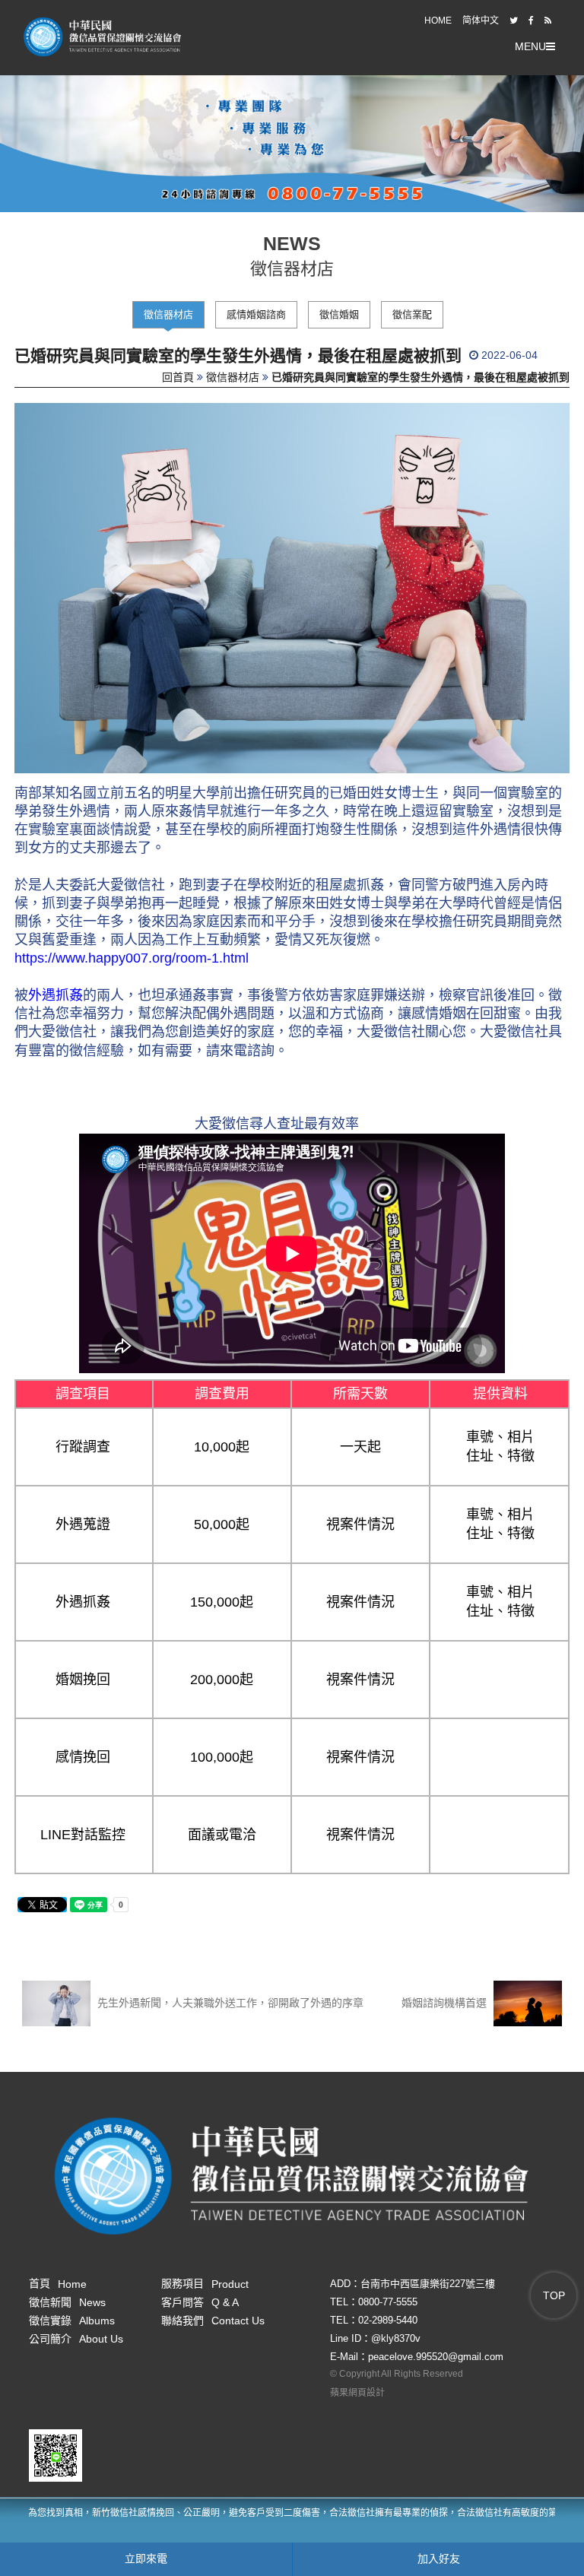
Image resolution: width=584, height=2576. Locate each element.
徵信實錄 (72, 2321)
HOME (438, 21)
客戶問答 (200, 2302)
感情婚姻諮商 (256, 314)
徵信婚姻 (339, 314)
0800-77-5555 (388, 2302)
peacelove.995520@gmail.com (436, 2357)
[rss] (548, 21)
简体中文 (481, 21)
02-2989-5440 (388, 2320)
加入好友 (439, 2559)
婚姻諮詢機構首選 (446, 2003)
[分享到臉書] (531, 21)
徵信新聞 (67, 2302)
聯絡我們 (213, 2321)
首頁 (58, 2283)
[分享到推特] (514, 21)
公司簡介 (76, 2339)
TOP (554, 2295)
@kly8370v (396, 2338)
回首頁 (178, 377)
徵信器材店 (168, 314)
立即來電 (146, 2559)
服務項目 (205, 2283)
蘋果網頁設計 (357, 2393)
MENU (530, 46)
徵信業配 (412, 314)
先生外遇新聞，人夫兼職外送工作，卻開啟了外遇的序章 (229, 2003)
